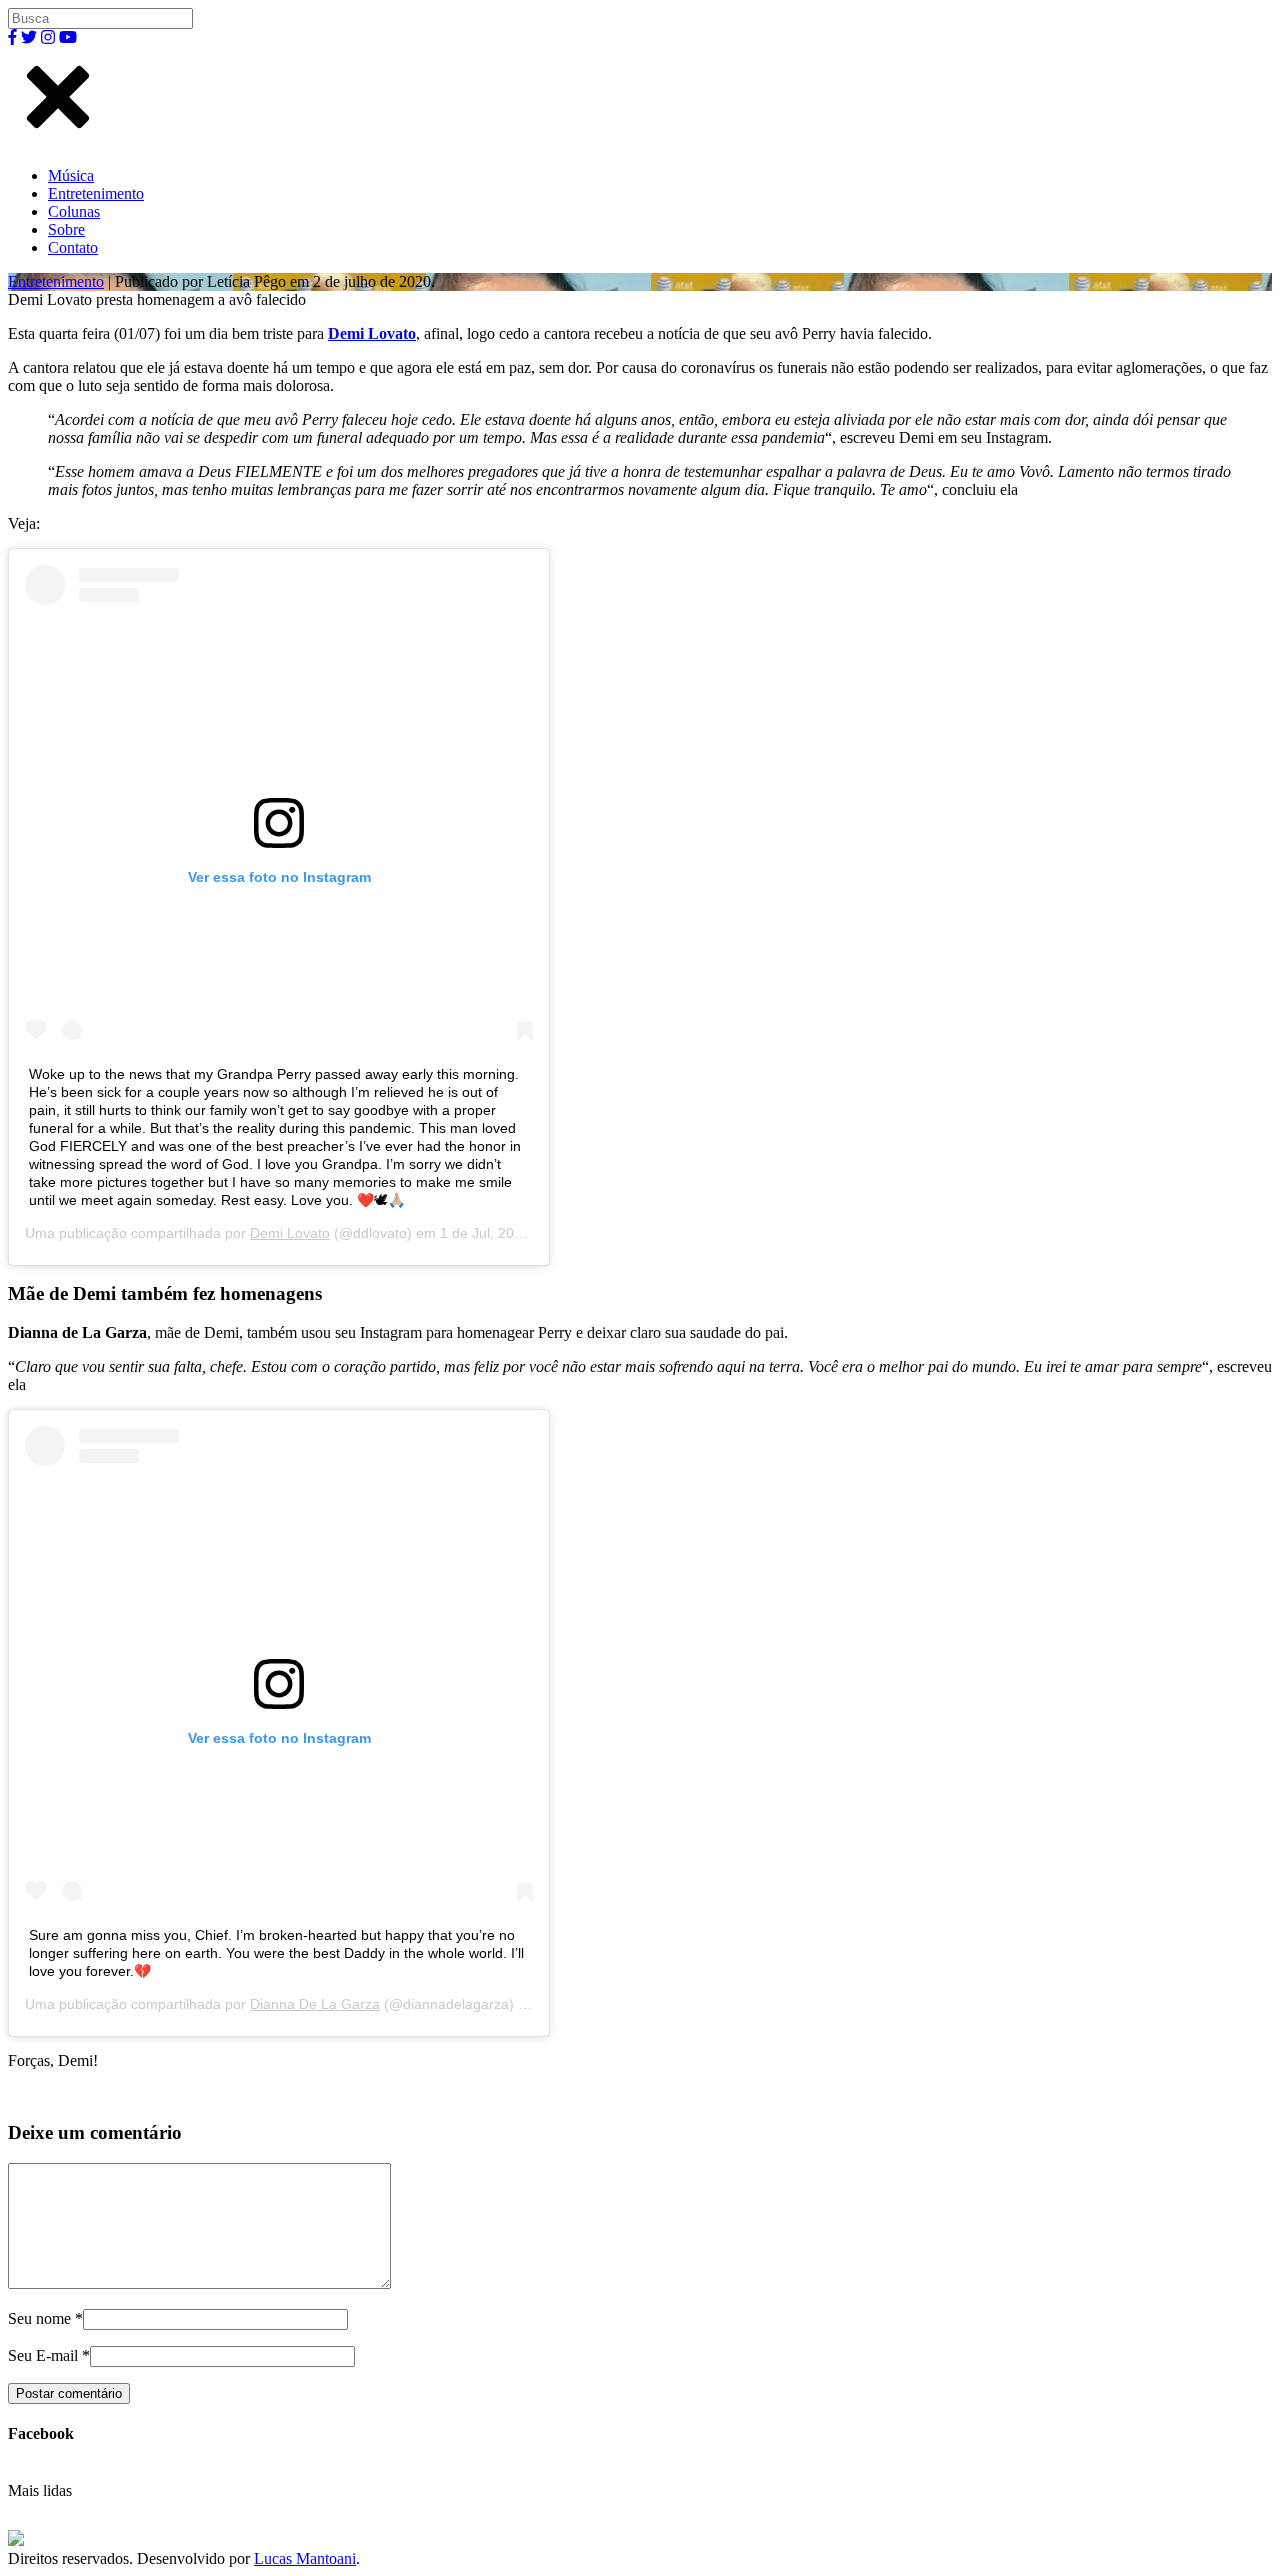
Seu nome (39, 2318)
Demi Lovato (372, 333)
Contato (73, 247)
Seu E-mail (43, 2355)
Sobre (66, 229)
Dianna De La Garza (315, 2004)
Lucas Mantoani (305, 2558)
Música (71, 175)
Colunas (74, 211)
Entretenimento (96, 193)
